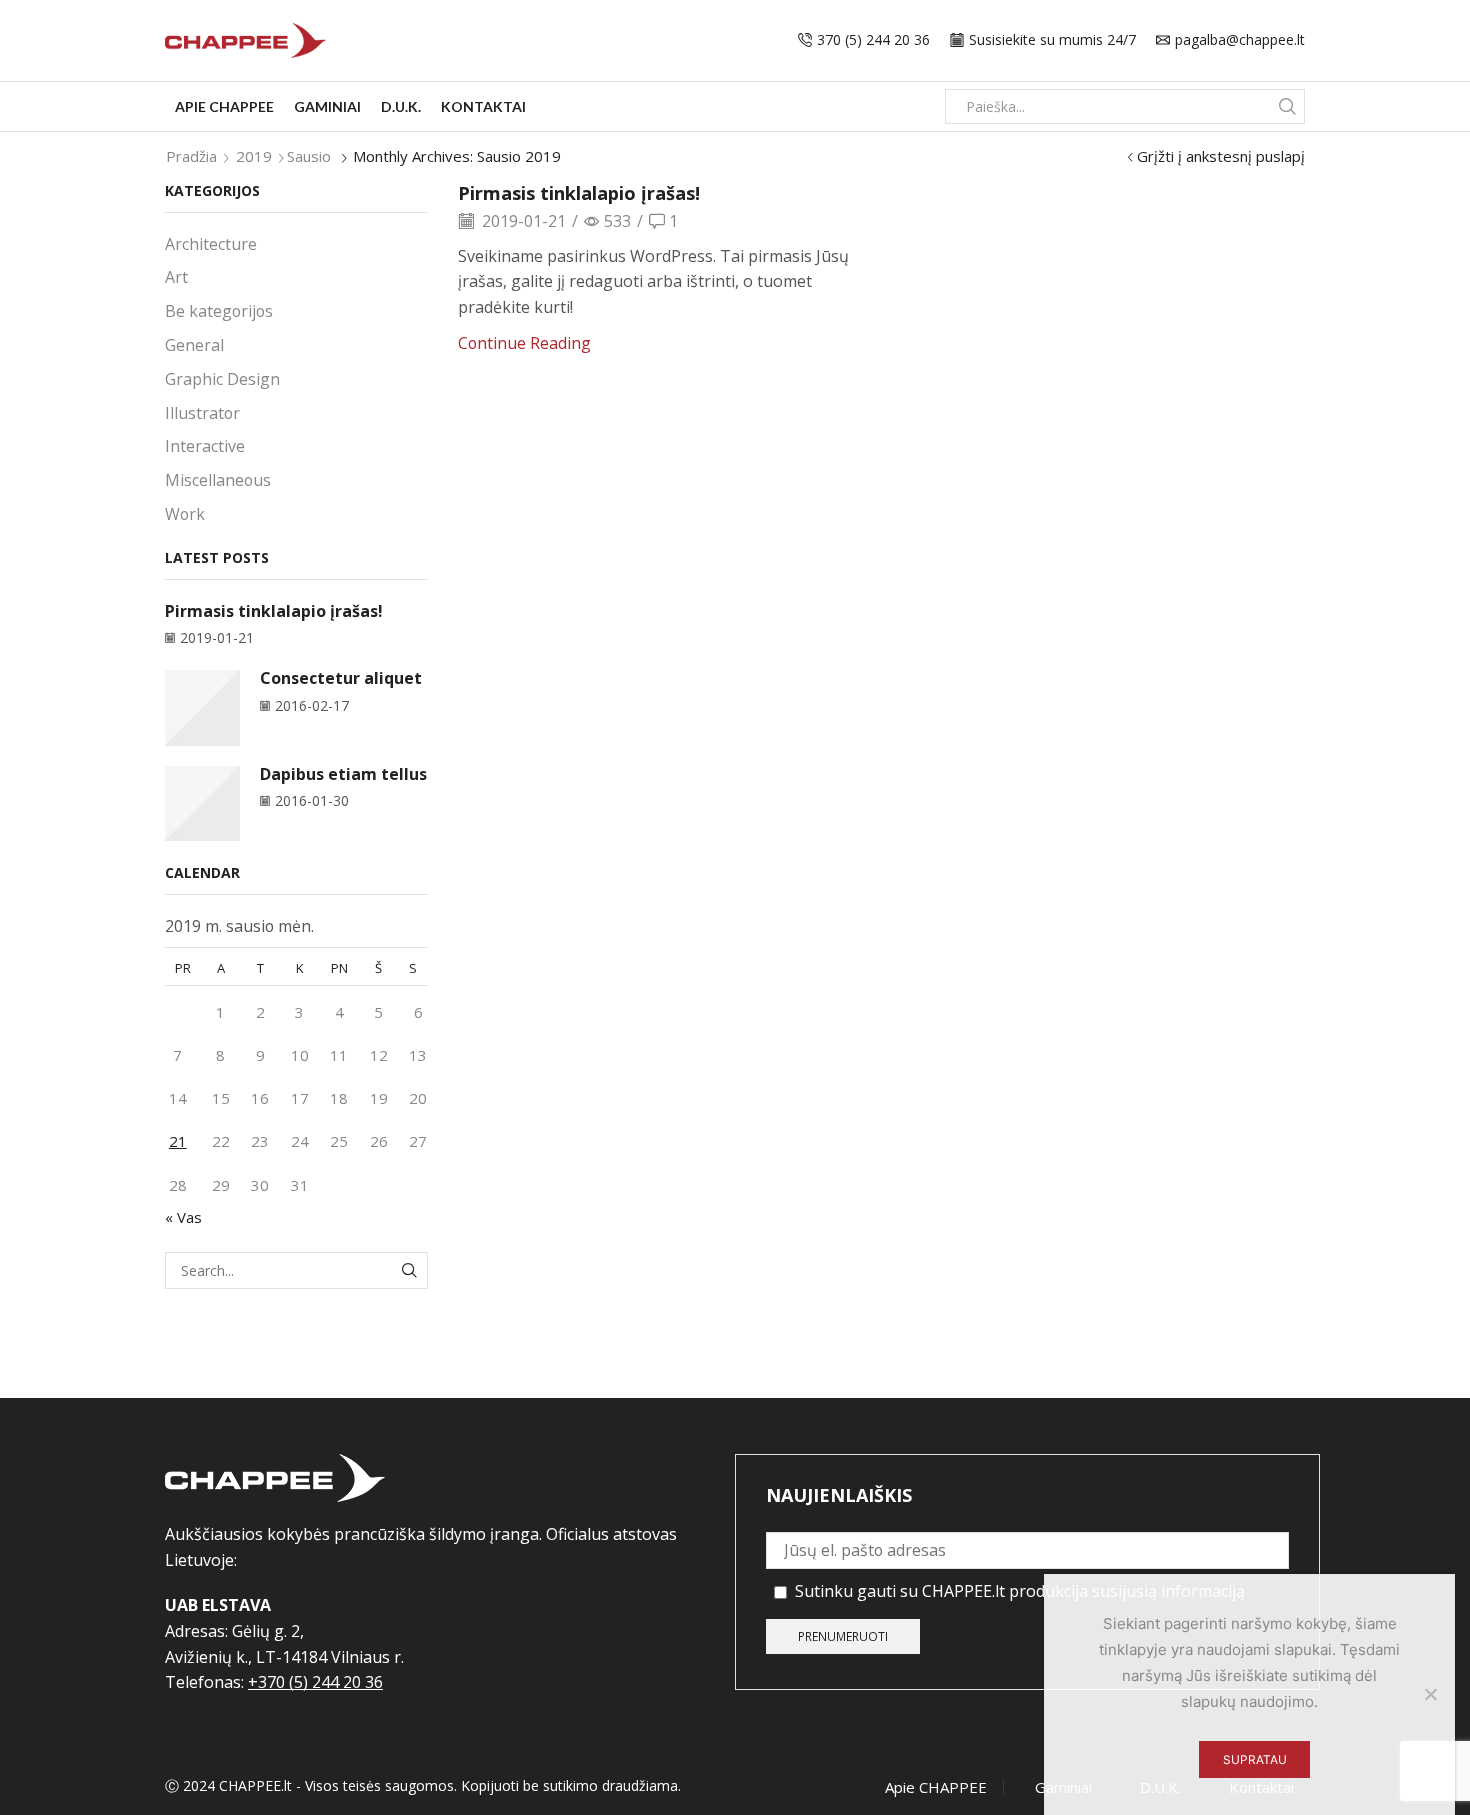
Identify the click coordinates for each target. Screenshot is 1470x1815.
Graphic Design (222, 379)
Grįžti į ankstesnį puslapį (1221, 156)
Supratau (1255, 1759)
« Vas (183, 1217)
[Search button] (1287, 106)
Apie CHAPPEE (224, 106)
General (194, 345)
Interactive (205, 446)
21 (178, 1141)
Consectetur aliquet (341, 678)
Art (176, 277)
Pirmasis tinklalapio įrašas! (579, 193)
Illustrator (202, 413)
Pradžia (191, 156)
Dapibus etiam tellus (343, 774)
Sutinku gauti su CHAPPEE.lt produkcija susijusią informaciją (1020, 1591)
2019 (254, 156)
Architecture (211, 244)
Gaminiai (327, 106)
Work (185, 514)
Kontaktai (483, 106)
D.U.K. (401, 106)
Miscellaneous (218, 480)
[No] (1430, 1694)
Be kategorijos (219, 311)
